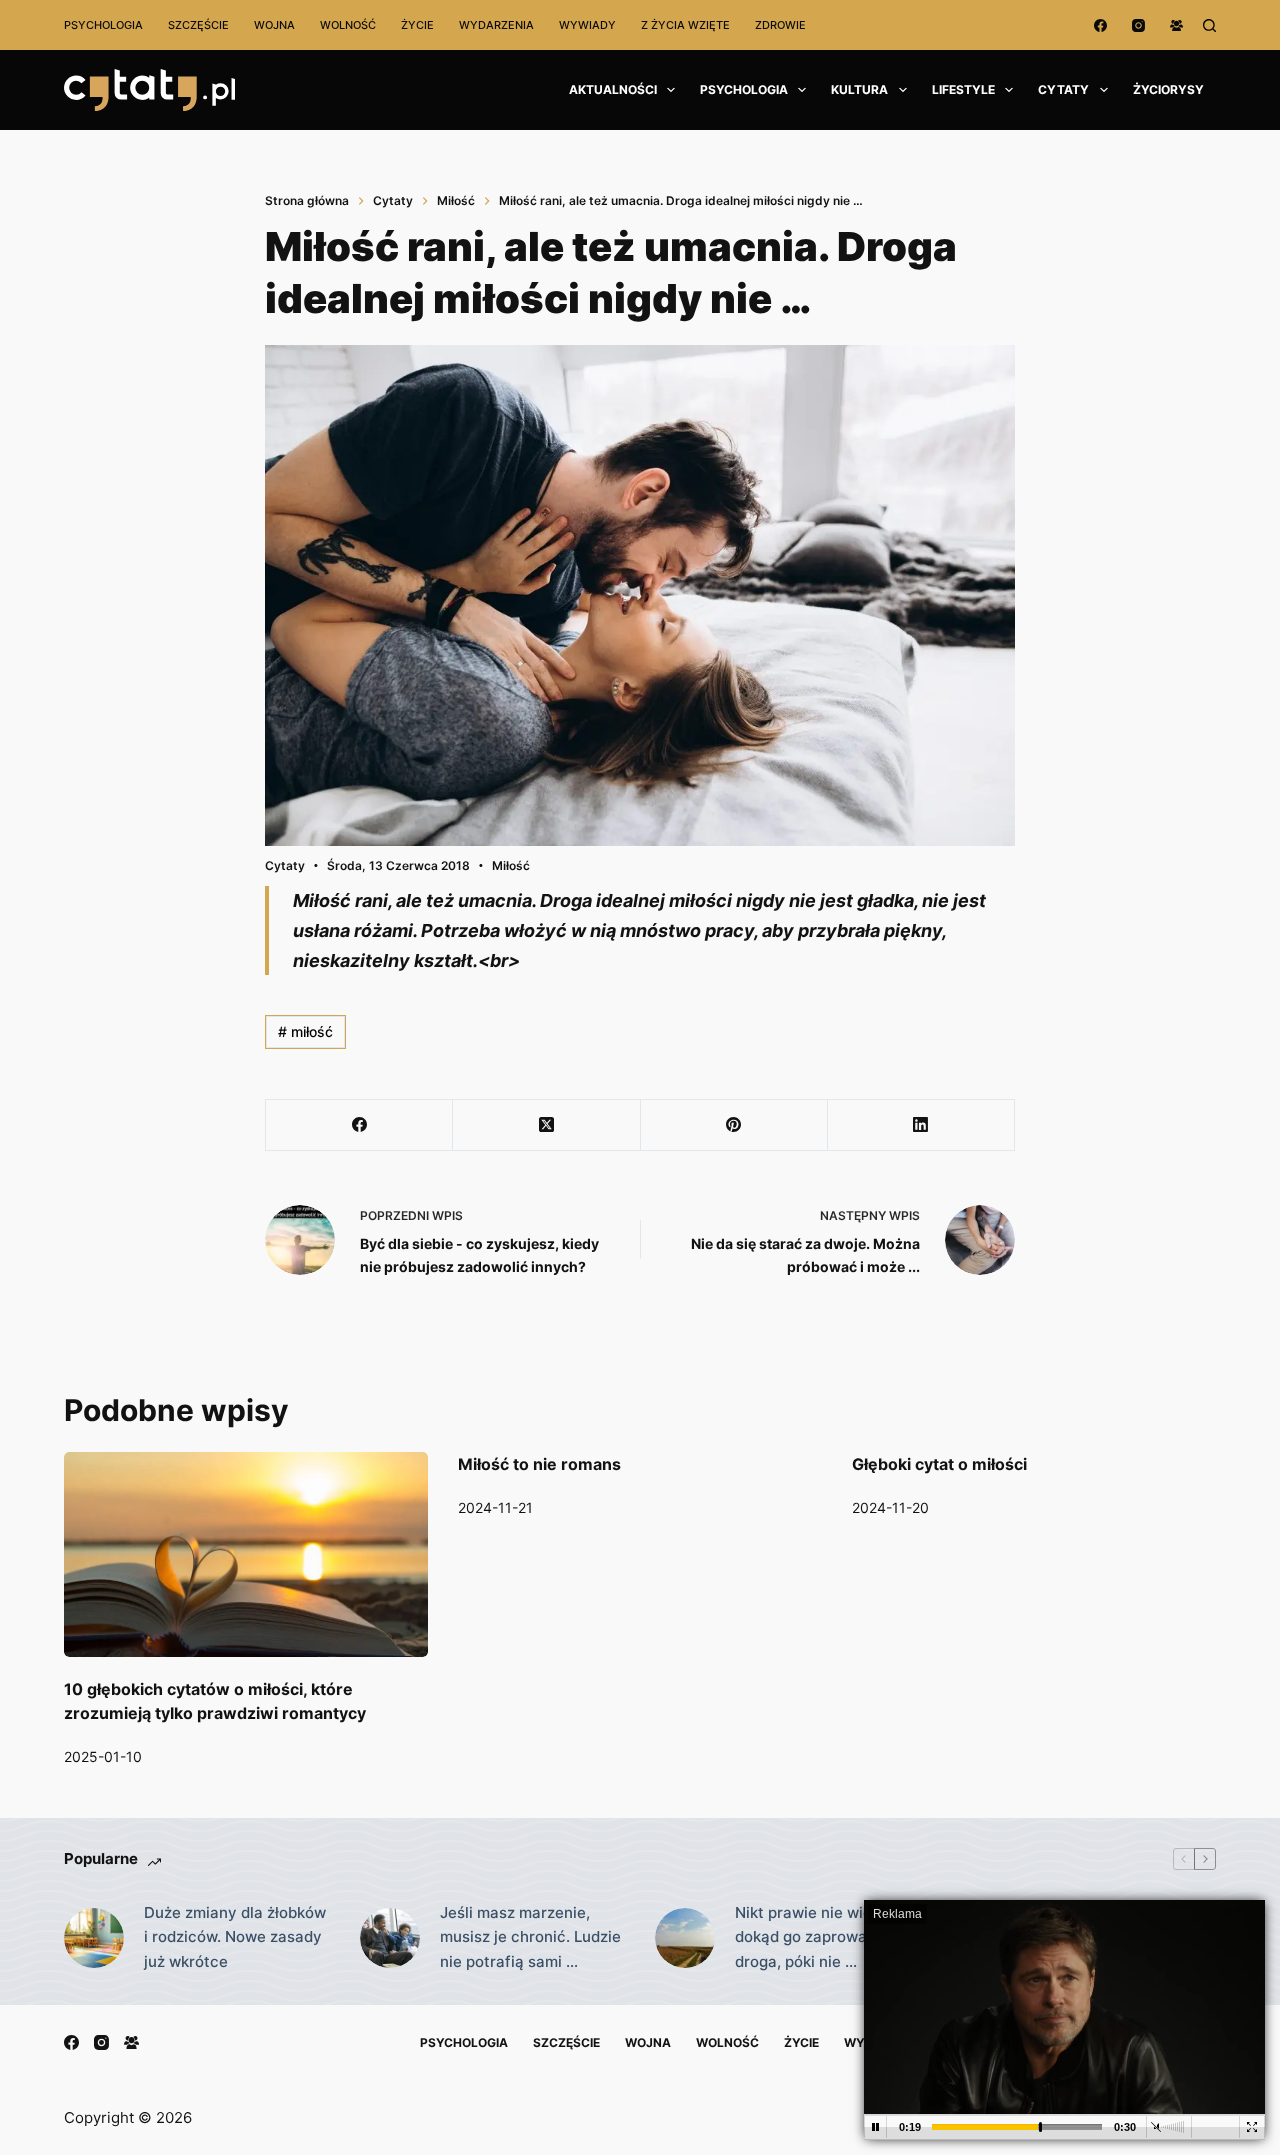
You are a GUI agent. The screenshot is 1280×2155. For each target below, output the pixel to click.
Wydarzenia (496, 25)
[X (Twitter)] (546, 1125)
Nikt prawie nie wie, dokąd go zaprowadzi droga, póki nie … (811, 1937)
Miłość (511, 865)
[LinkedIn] (921, 1125)
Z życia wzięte (685, 25)
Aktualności (613, 89)
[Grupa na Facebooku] (1176, 25)
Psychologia (103, 25)
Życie (417, 25)
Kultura (859, 89)
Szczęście (198, 25)
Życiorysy (1168, 89)
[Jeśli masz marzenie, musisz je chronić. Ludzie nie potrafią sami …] (390, 1938)
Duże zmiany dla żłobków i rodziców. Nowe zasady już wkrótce (235, 1937)
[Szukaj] (1209, 25)
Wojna (274, 25)
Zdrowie (780, 25)
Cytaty (1063, 89)
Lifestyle (963, 89)
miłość (305, 1031)
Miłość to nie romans (539, 1464)
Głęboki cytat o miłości (939, 1464)
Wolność (348, 25)
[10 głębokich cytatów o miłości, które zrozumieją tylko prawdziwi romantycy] (246, 1554)
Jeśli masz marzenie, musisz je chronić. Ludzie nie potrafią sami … (530, 1937)
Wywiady (587, 25)
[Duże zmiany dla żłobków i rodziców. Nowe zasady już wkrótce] (94, 1938)
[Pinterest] (734, 1125)
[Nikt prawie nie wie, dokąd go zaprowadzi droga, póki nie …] (685, 1938)
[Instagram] (1138, 25)
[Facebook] (1100, 25)
